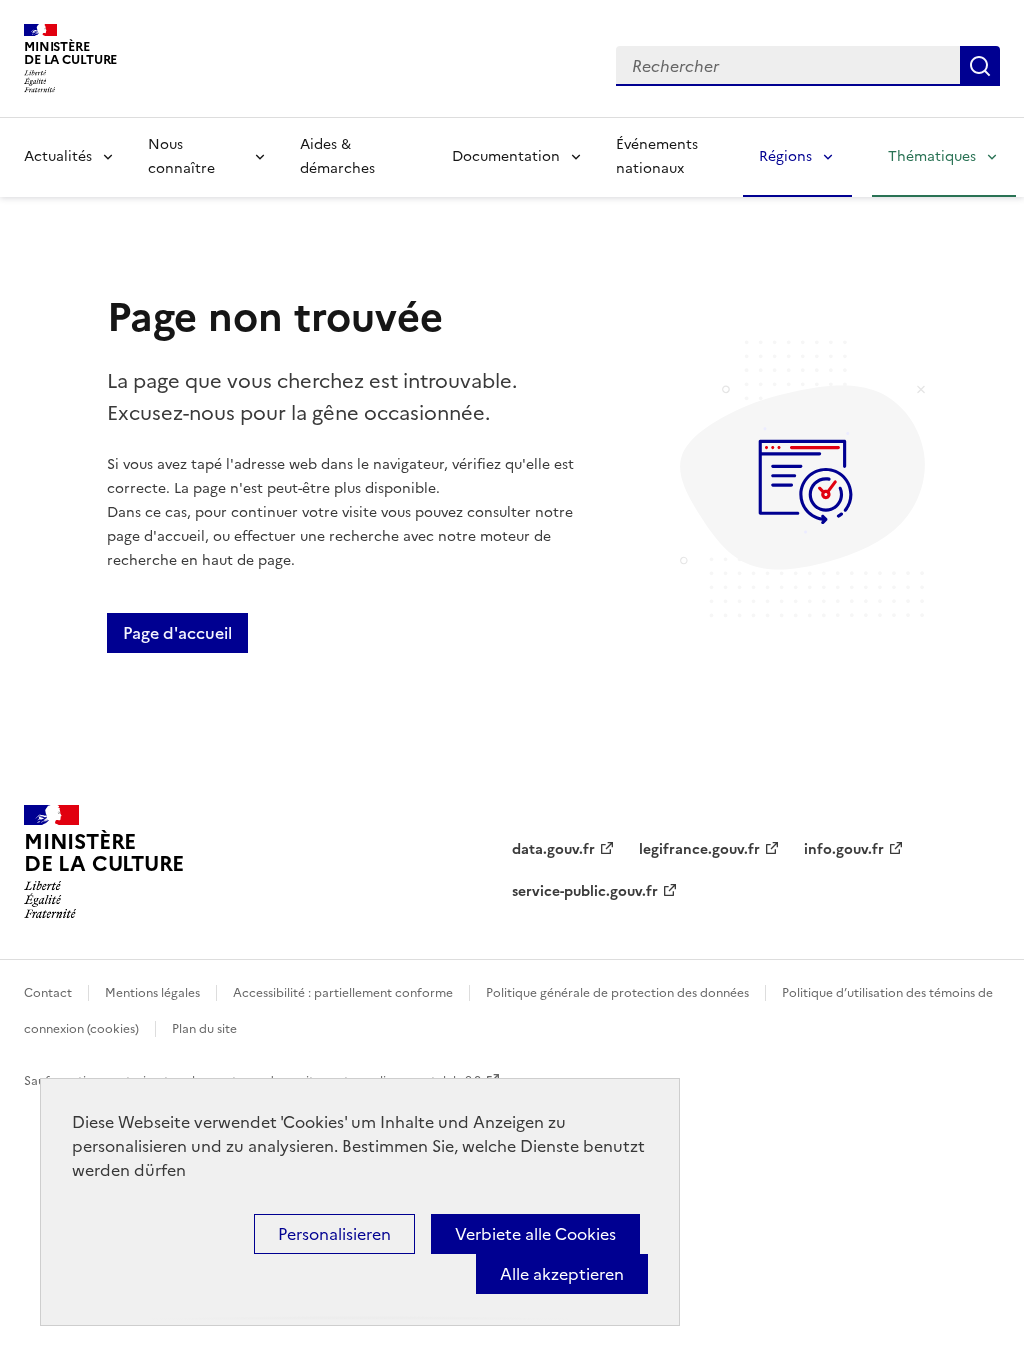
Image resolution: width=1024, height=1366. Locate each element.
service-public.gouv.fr (585, 891)
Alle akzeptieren (562, 1274)
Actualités (58, 156)
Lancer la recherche (980, 66)
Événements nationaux (657, 156)
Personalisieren (334, 1234)
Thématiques (932, 156)
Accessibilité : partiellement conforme (343, 993)
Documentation (506, 156)
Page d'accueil (177, 633)
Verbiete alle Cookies (535, 1234)
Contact (48, 993)
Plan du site (204, 1029)
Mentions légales (152, 993)
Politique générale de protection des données (617, 993)
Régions (785, 156)
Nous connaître (181, 156)
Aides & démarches (337, 156)
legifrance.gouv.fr (699, 849)
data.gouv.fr (553, 849)
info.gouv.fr (844, 849)
